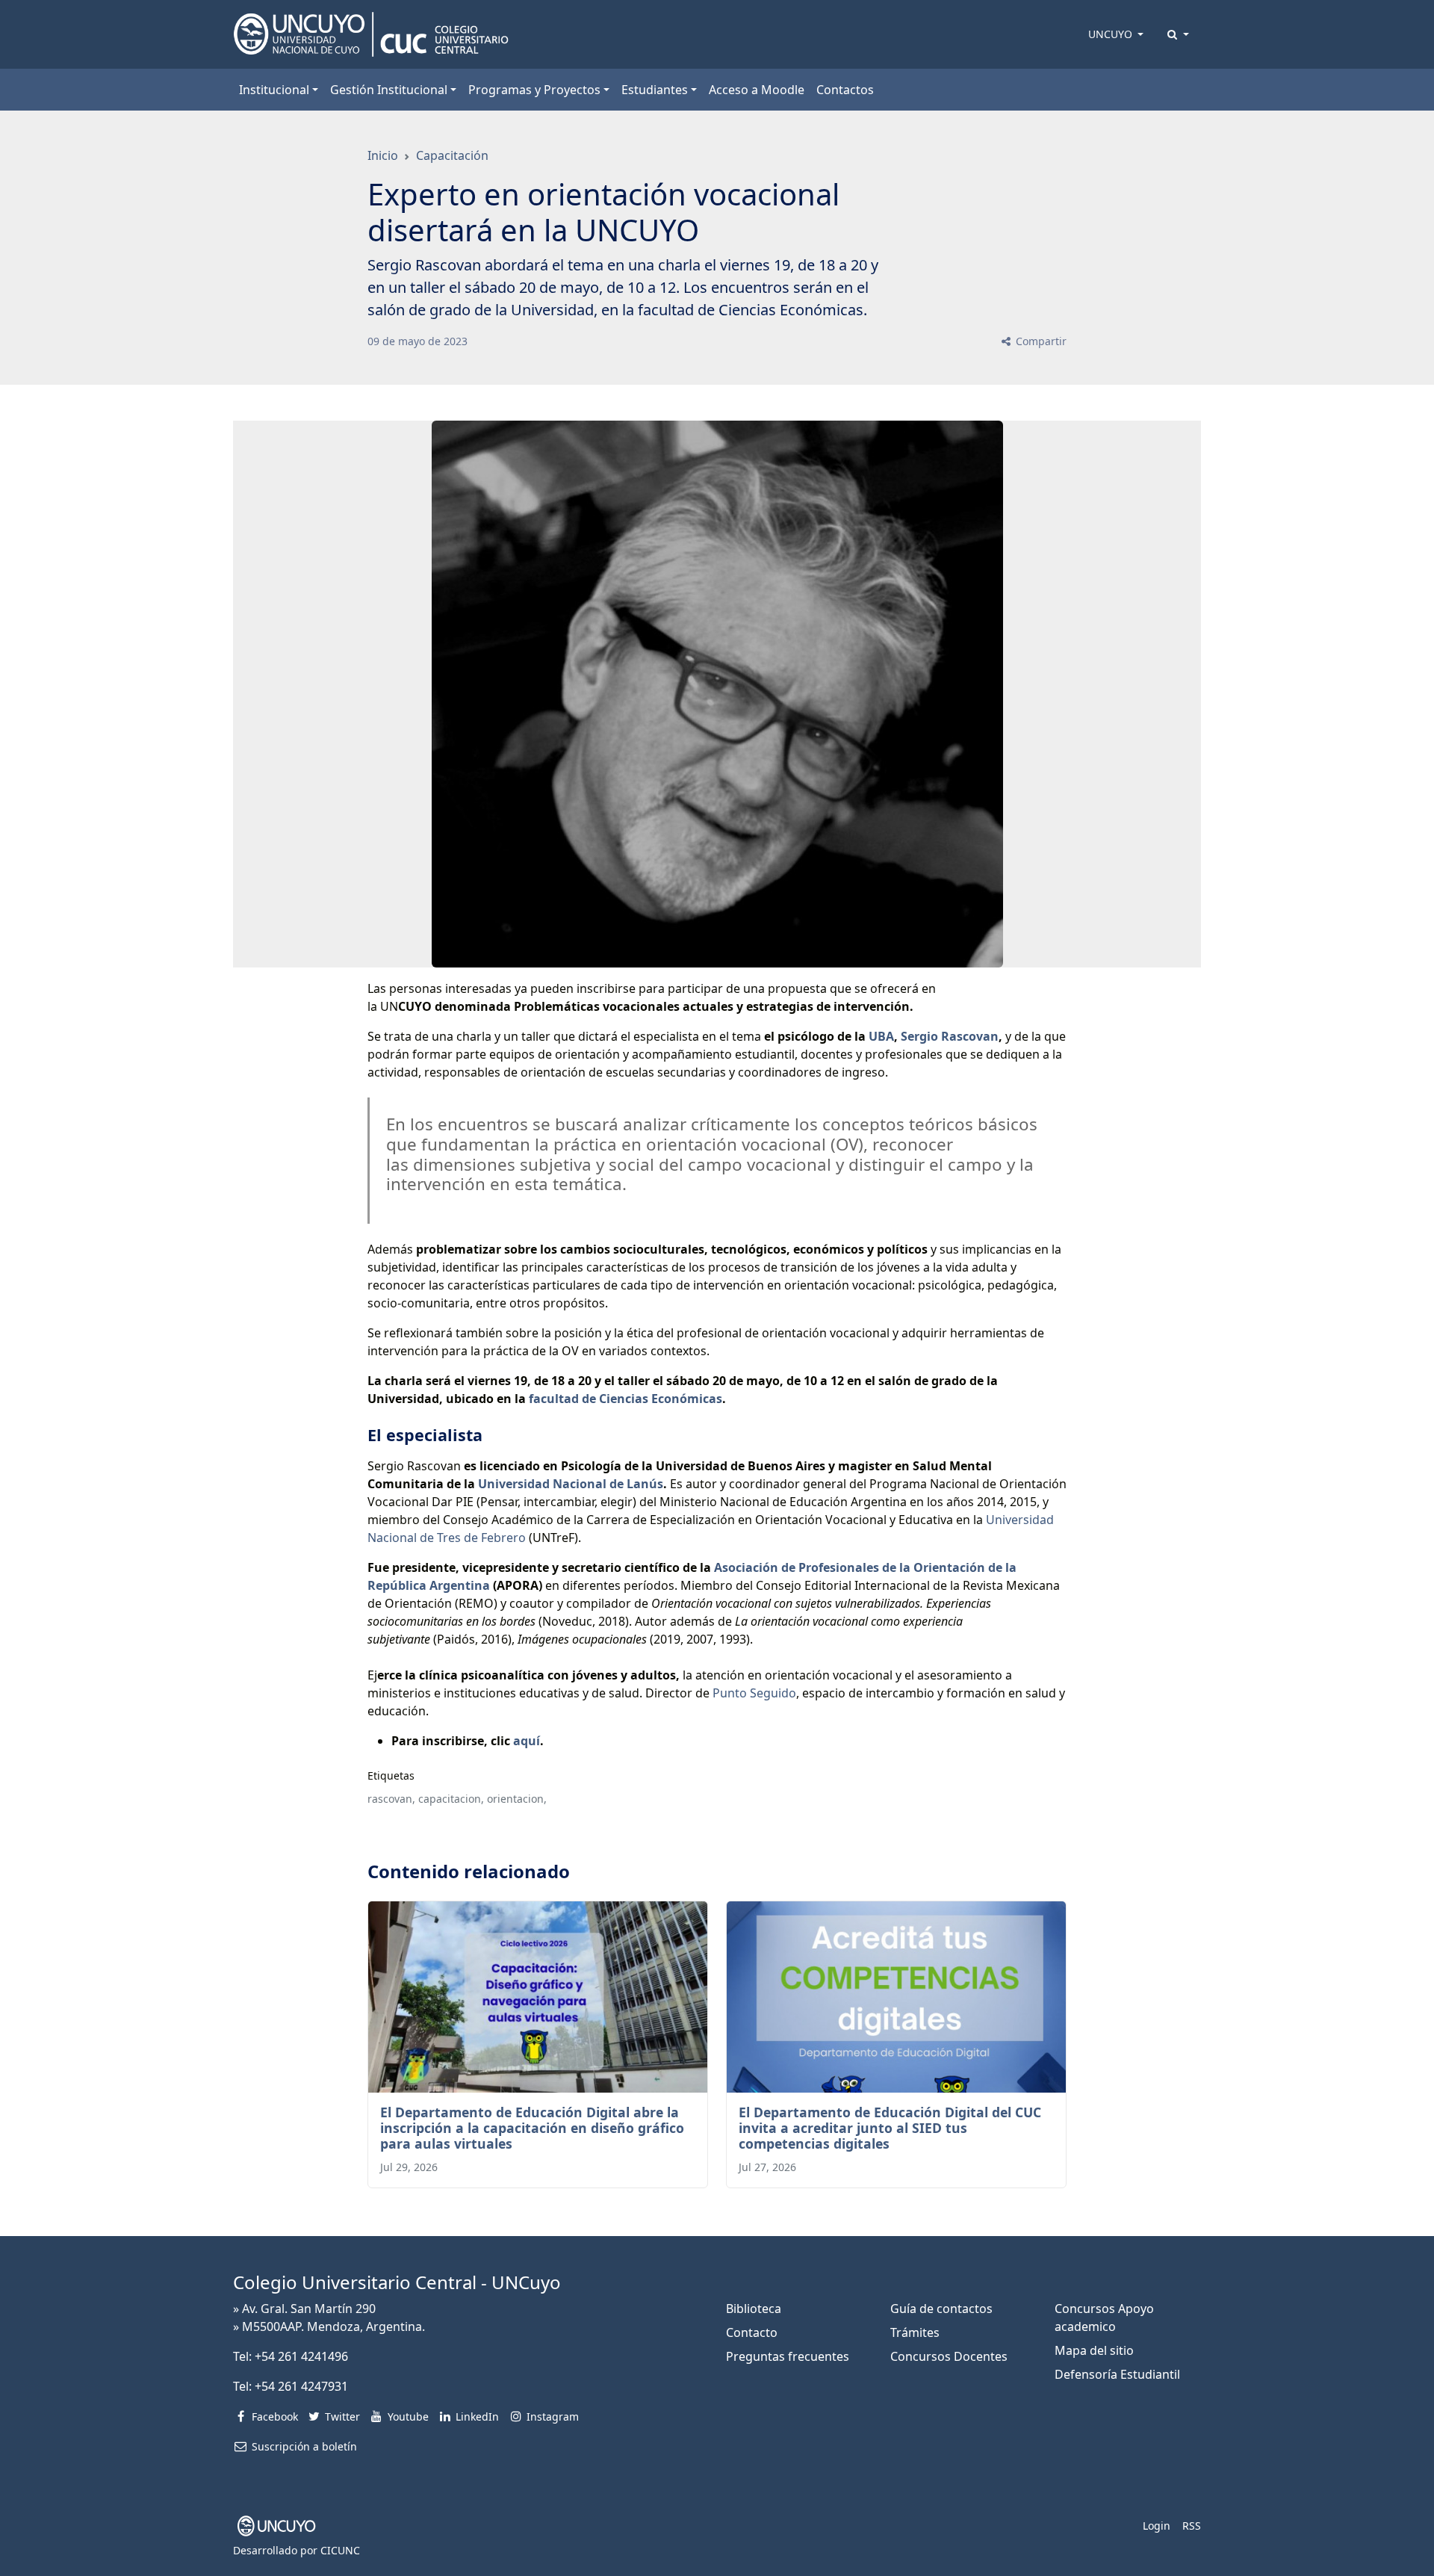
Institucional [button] (274, 90)
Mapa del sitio (1094, 2350)
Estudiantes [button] (655, 90)
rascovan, (391, 1799)
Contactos (845, 90)
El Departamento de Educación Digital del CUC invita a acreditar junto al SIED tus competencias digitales (890, 2128)
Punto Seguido (754, 1693)
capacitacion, (451, 1799)
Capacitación (452, 155)
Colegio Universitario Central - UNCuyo (397, 2282)
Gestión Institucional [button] (389, 90)
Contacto (752, 2332)
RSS (1192, 2526)
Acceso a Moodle (757, 90)
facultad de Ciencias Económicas (626, 1399)
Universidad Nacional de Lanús (571, 1484)
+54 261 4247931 (301, 2386)
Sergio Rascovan (950, 1036)
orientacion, (517, 1799)
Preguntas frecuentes (788, 2356)
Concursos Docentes (949, 2356)
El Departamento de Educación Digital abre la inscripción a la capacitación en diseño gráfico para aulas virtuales (532, 2128)
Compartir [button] (1040, 341)
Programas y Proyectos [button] (534, 90)
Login (1157, 2526)
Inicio (383, 155)
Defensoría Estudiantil (1117, 2374)
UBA (881, 1036)
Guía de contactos (941, 2309)
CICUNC (340, 2550)
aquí (527, 1741)
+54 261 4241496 (301, 2356)
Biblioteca (754, 2309)
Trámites (915, 2332)
